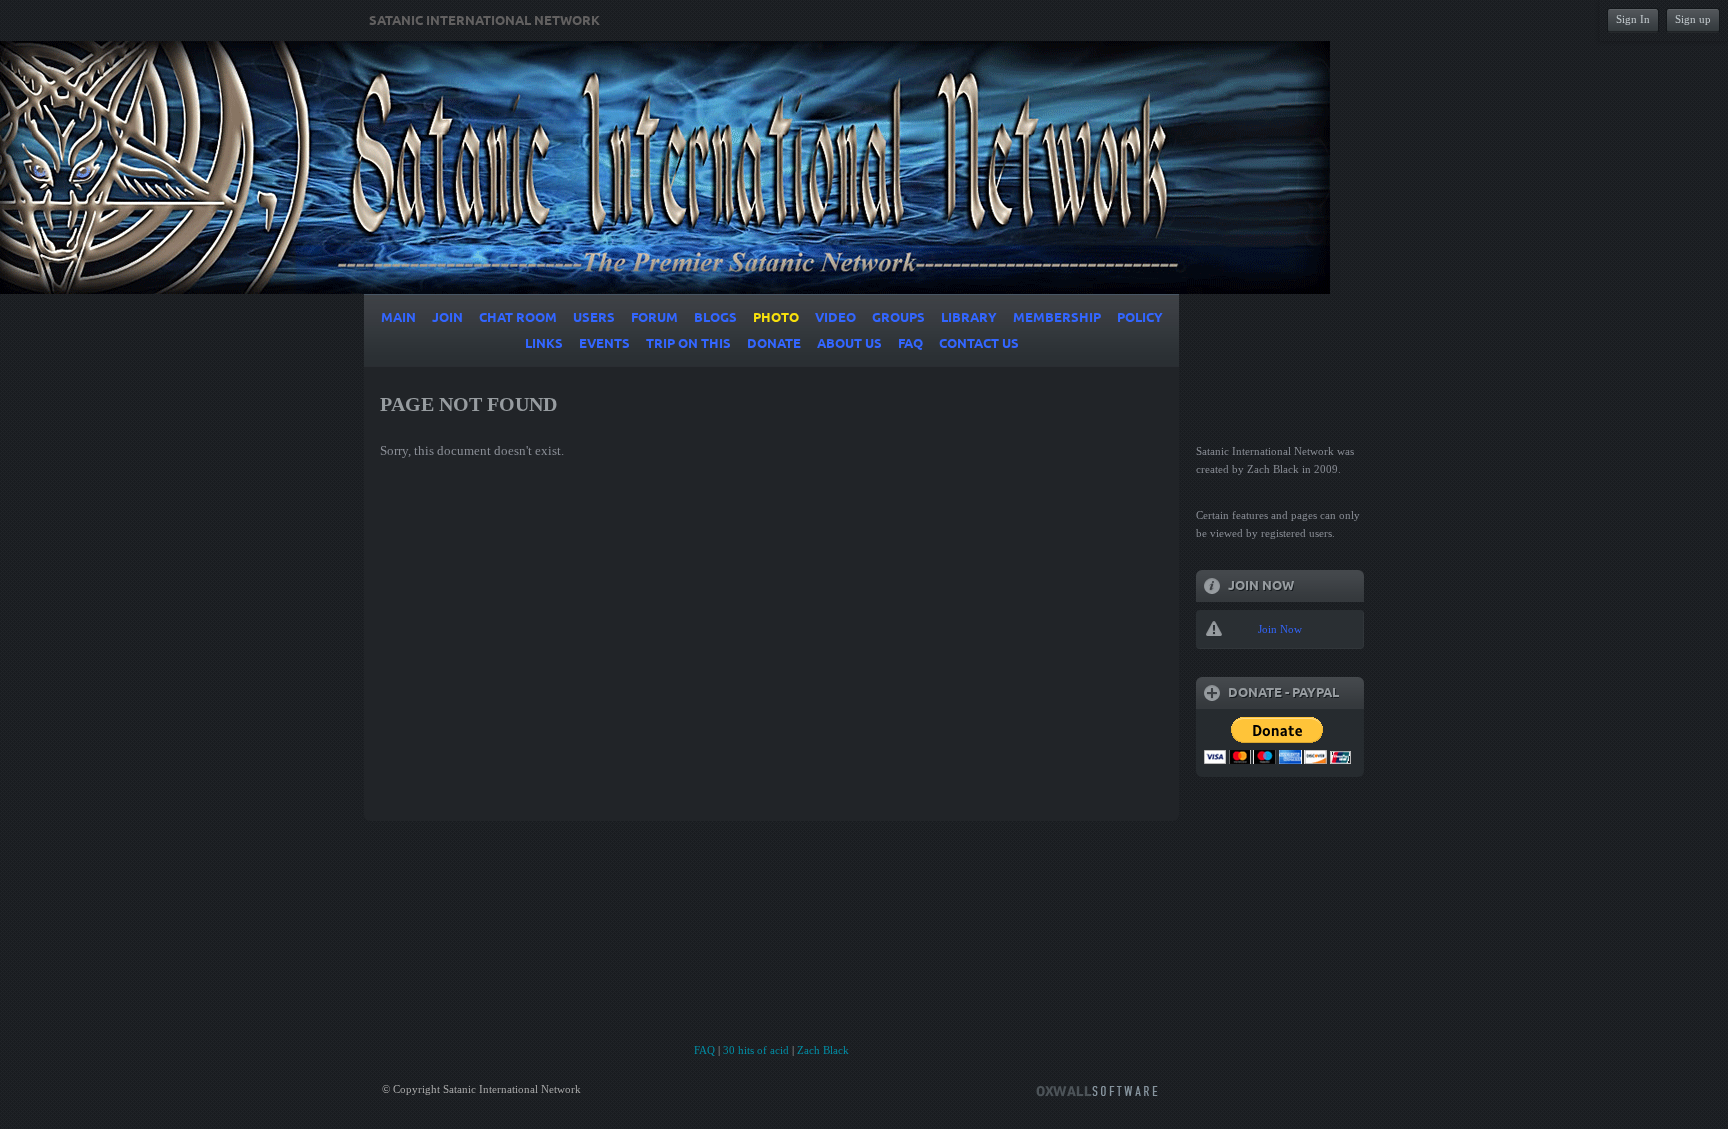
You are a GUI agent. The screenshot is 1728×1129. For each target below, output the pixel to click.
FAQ (704, 1050)
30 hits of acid (756, 1050)
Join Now (1280, 629)
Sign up (1693, 19)
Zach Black (823, 1050)
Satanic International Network (484, 21)
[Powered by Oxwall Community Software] (1097, 1089)
